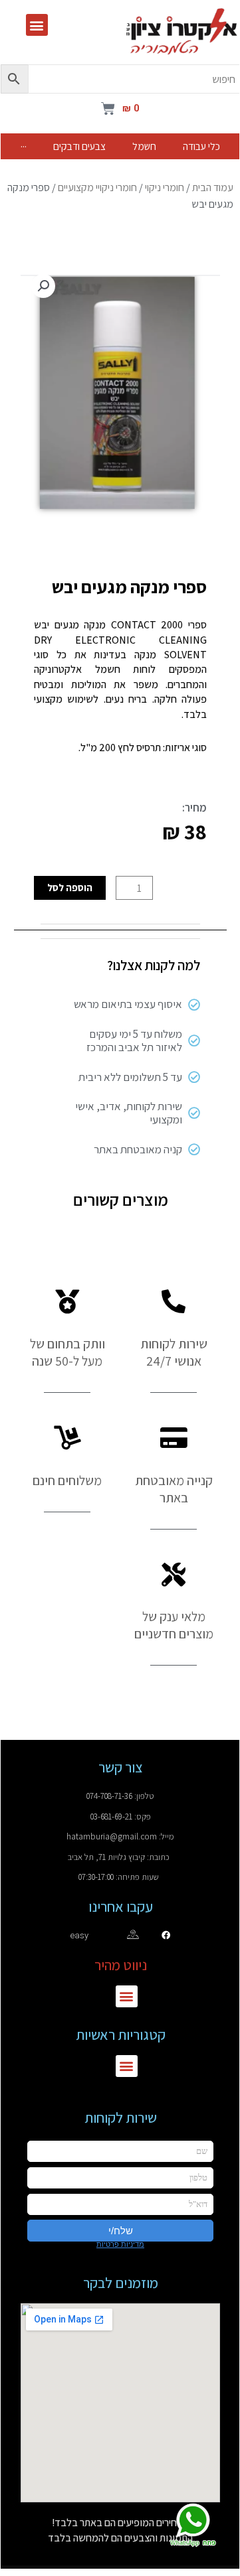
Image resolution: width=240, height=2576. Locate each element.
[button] (37, 25)
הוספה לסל (70, 887)
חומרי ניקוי (165, 187)
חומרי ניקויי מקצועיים (97, 187)
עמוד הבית (213, 187)
